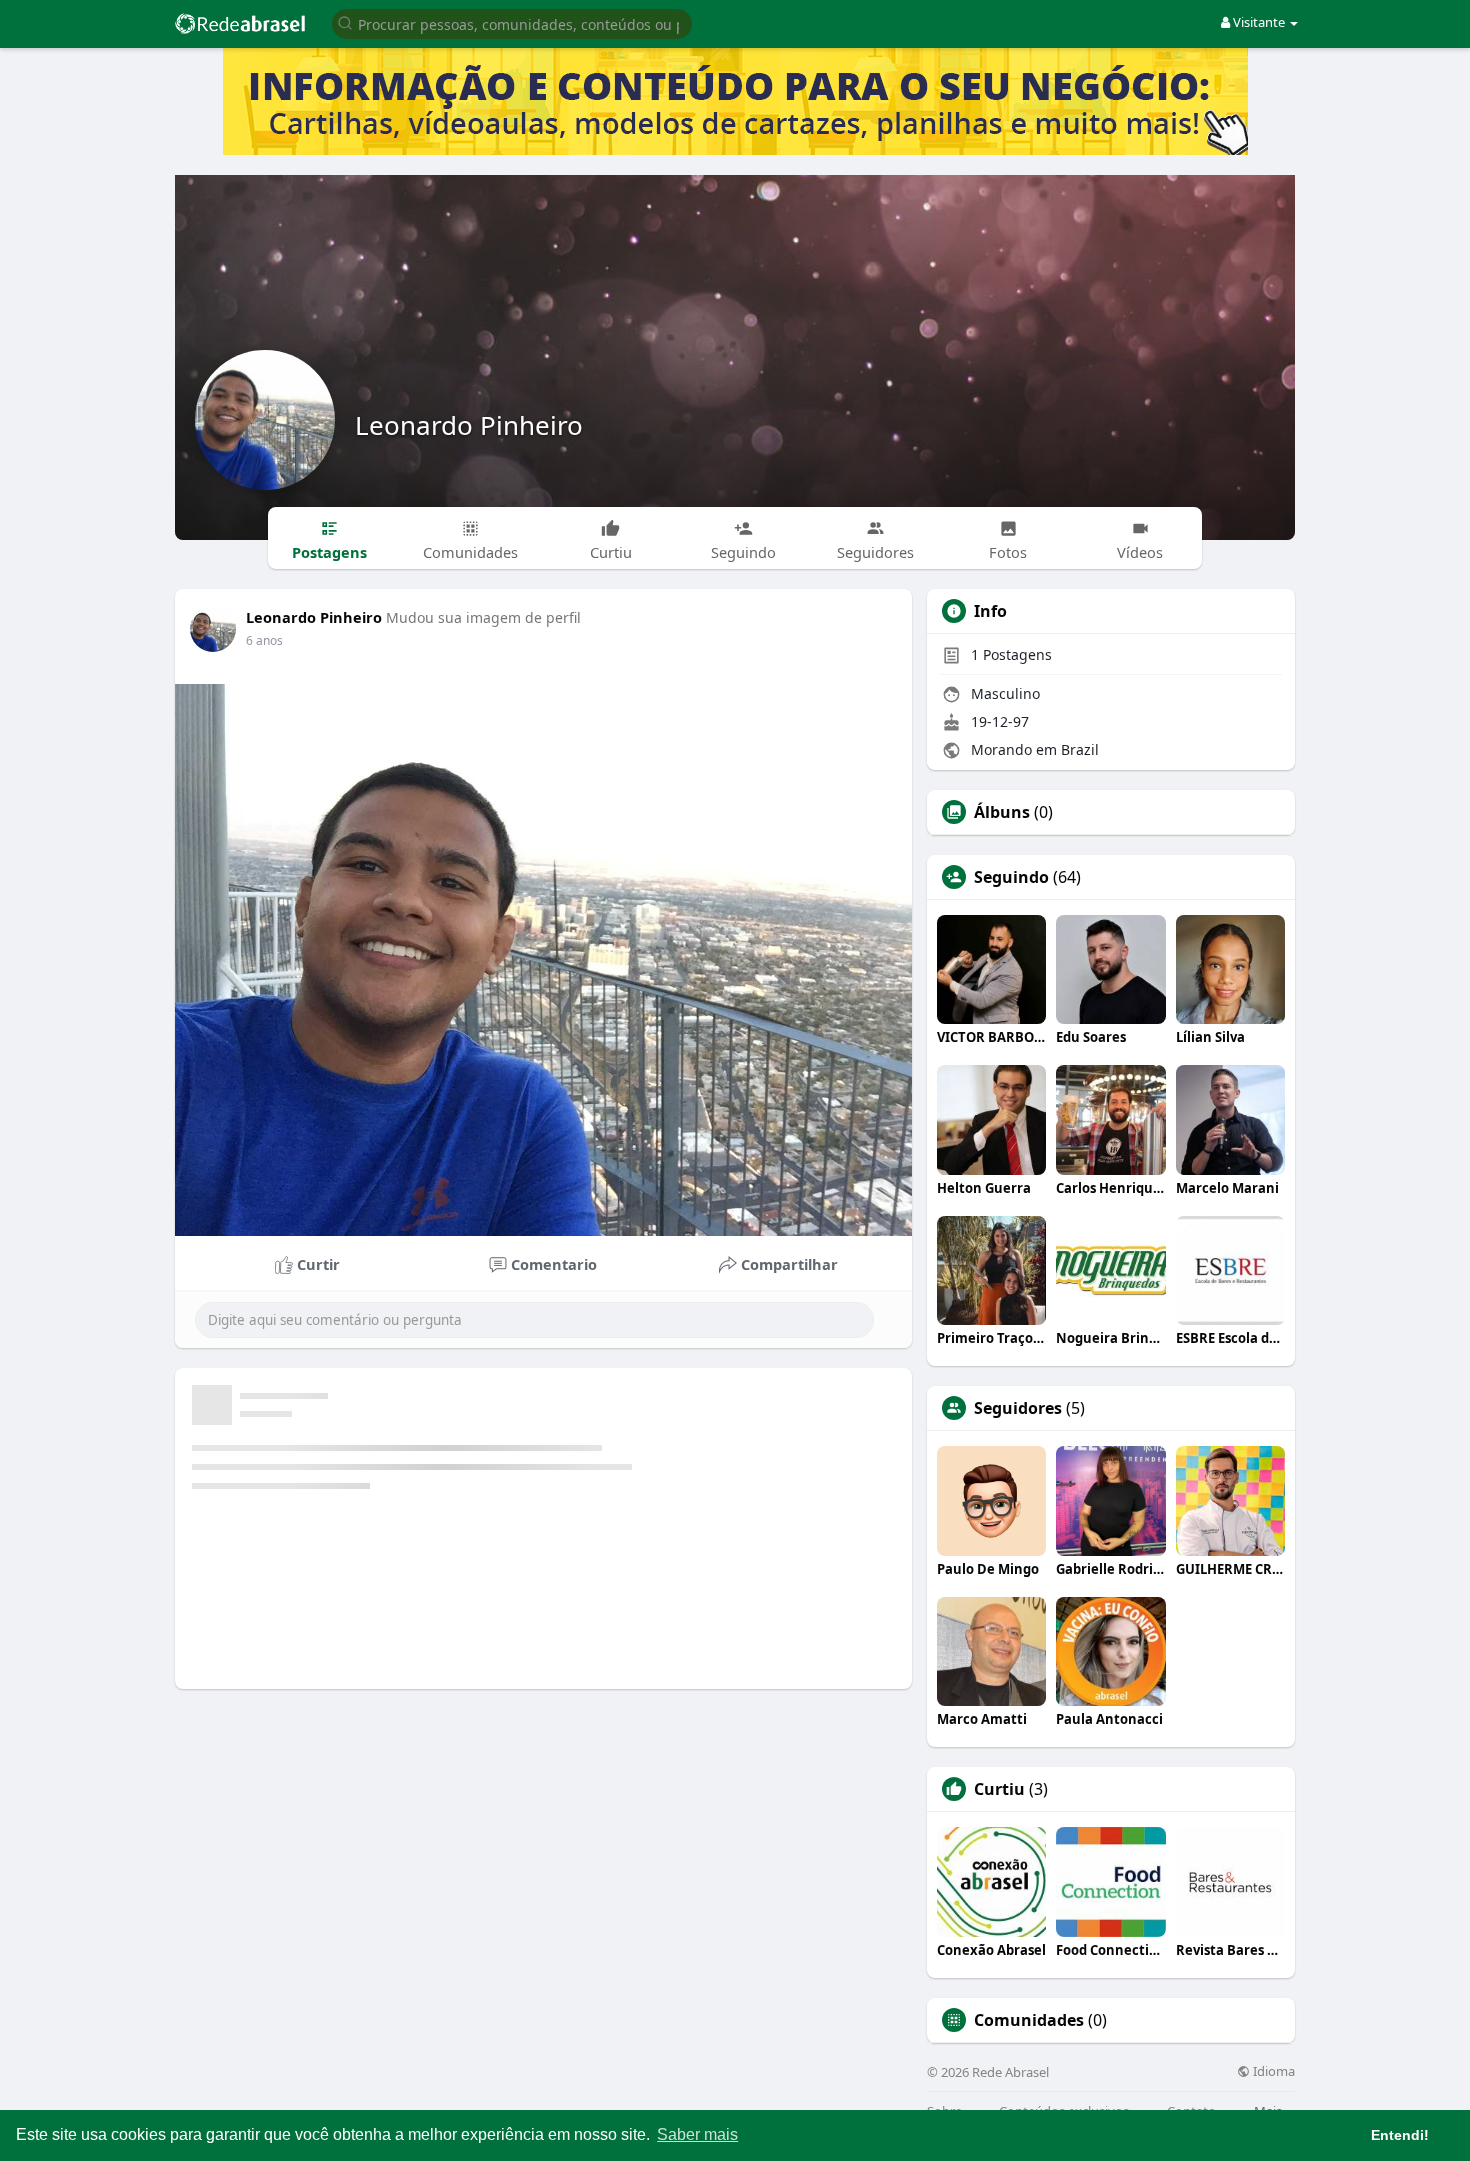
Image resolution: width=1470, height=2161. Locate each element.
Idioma (1272, 2071)
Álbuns (1002, 812)
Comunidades (1029, 2020)
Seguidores (1018, 1408)
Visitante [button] (1259, 22)
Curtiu (999, 1789)
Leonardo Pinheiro (469, 425)
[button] (512, 22)
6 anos (264, 640)
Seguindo (1011, 877)
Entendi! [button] (1400, 2135)
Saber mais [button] (697, 2134)
